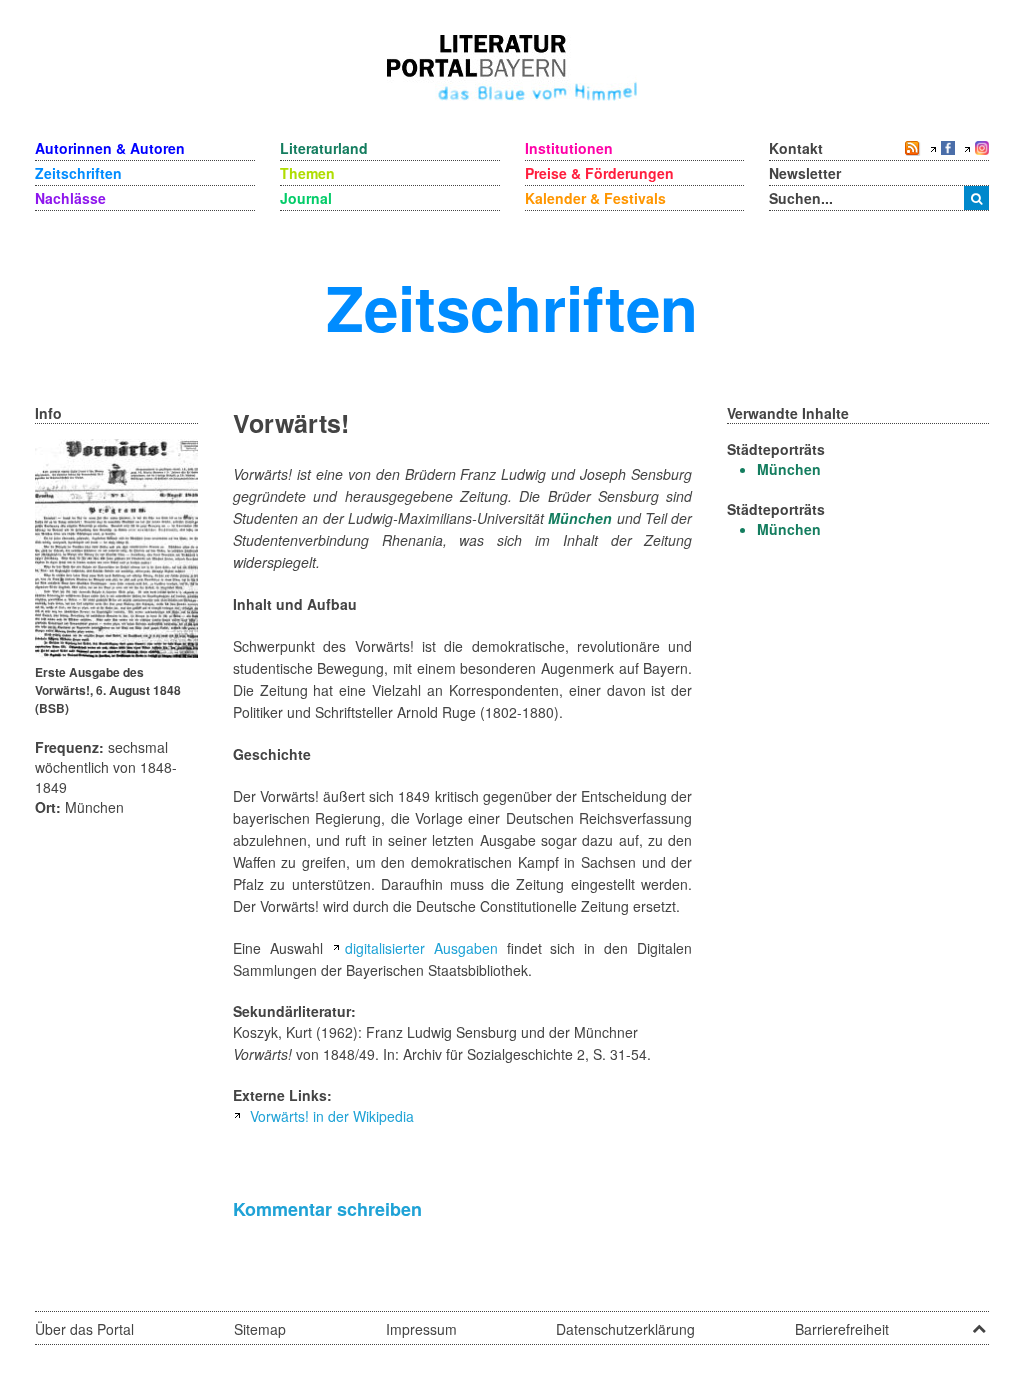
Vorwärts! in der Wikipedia (332, 1116)
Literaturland (324, 148)
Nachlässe (70, 198)
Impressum (421, 1329)
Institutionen (569, 148)
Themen (307, 173)
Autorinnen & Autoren (110, 148)
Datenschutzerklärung (625, 1329)
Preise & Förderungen (599, 173)
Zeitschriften (78, 173)
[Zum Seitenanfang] (979, 1322)
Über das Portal (84, 1329)
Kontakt (796, 148)
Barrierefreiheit (842, 1329)
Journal (306, 198)
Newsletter (805, 173)
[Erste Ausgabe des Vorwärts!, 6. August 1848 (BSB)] (116, 546)
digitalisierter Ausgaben (421, 948)
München (580, 518)
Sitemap (260, 1329)
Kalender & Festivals (595, 198)
